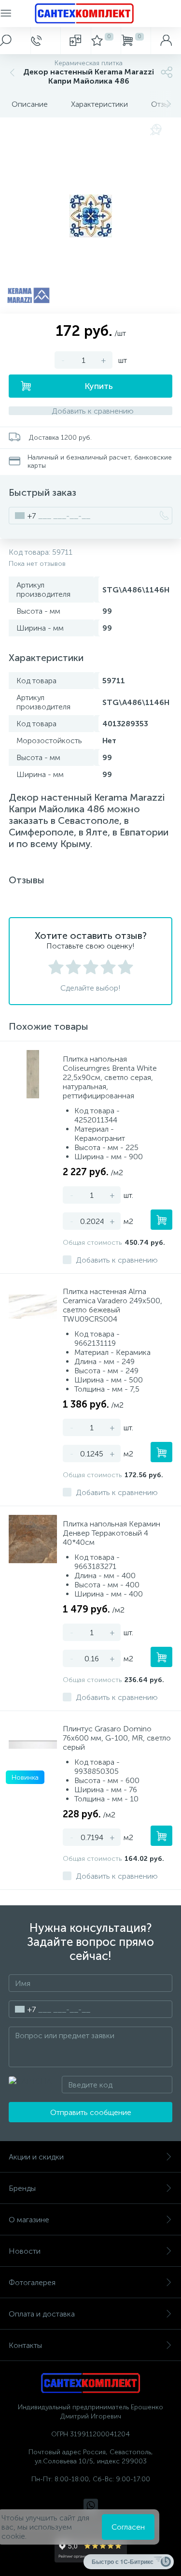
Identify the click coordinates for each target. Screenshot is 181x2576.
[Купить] (161, 1220)
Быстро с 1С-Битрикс (123, 2562)
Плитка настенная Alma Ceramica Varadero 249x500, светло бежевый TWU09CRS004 (112, 1305)
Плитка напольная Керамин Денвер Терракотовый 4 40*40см (111, 1533)
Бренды (22, 2188)
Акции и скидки (36, 2157)
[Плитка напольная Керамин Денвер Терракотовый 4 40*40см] (33, 1539)
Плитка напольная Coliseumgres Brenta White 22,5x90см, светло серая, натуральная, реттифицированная (110, 1077)
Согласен (128, 2527)
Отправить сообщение (91, 2112)
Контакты (25, 2345)
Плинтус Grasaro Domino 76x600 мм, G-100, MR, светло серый (117, 1738)
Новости (25, 2251)
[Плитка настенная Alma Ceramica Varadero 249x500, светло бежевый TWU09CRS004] (33, 1307)
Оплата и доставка (42, 2314)
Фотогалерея (32, 2282)
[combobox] (22, 516)
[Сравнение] (76, 41)
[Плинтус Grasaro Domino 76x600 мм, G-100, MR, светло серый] (33, 1744)
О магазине (29, 2220)
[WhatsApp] (91, 2506)
